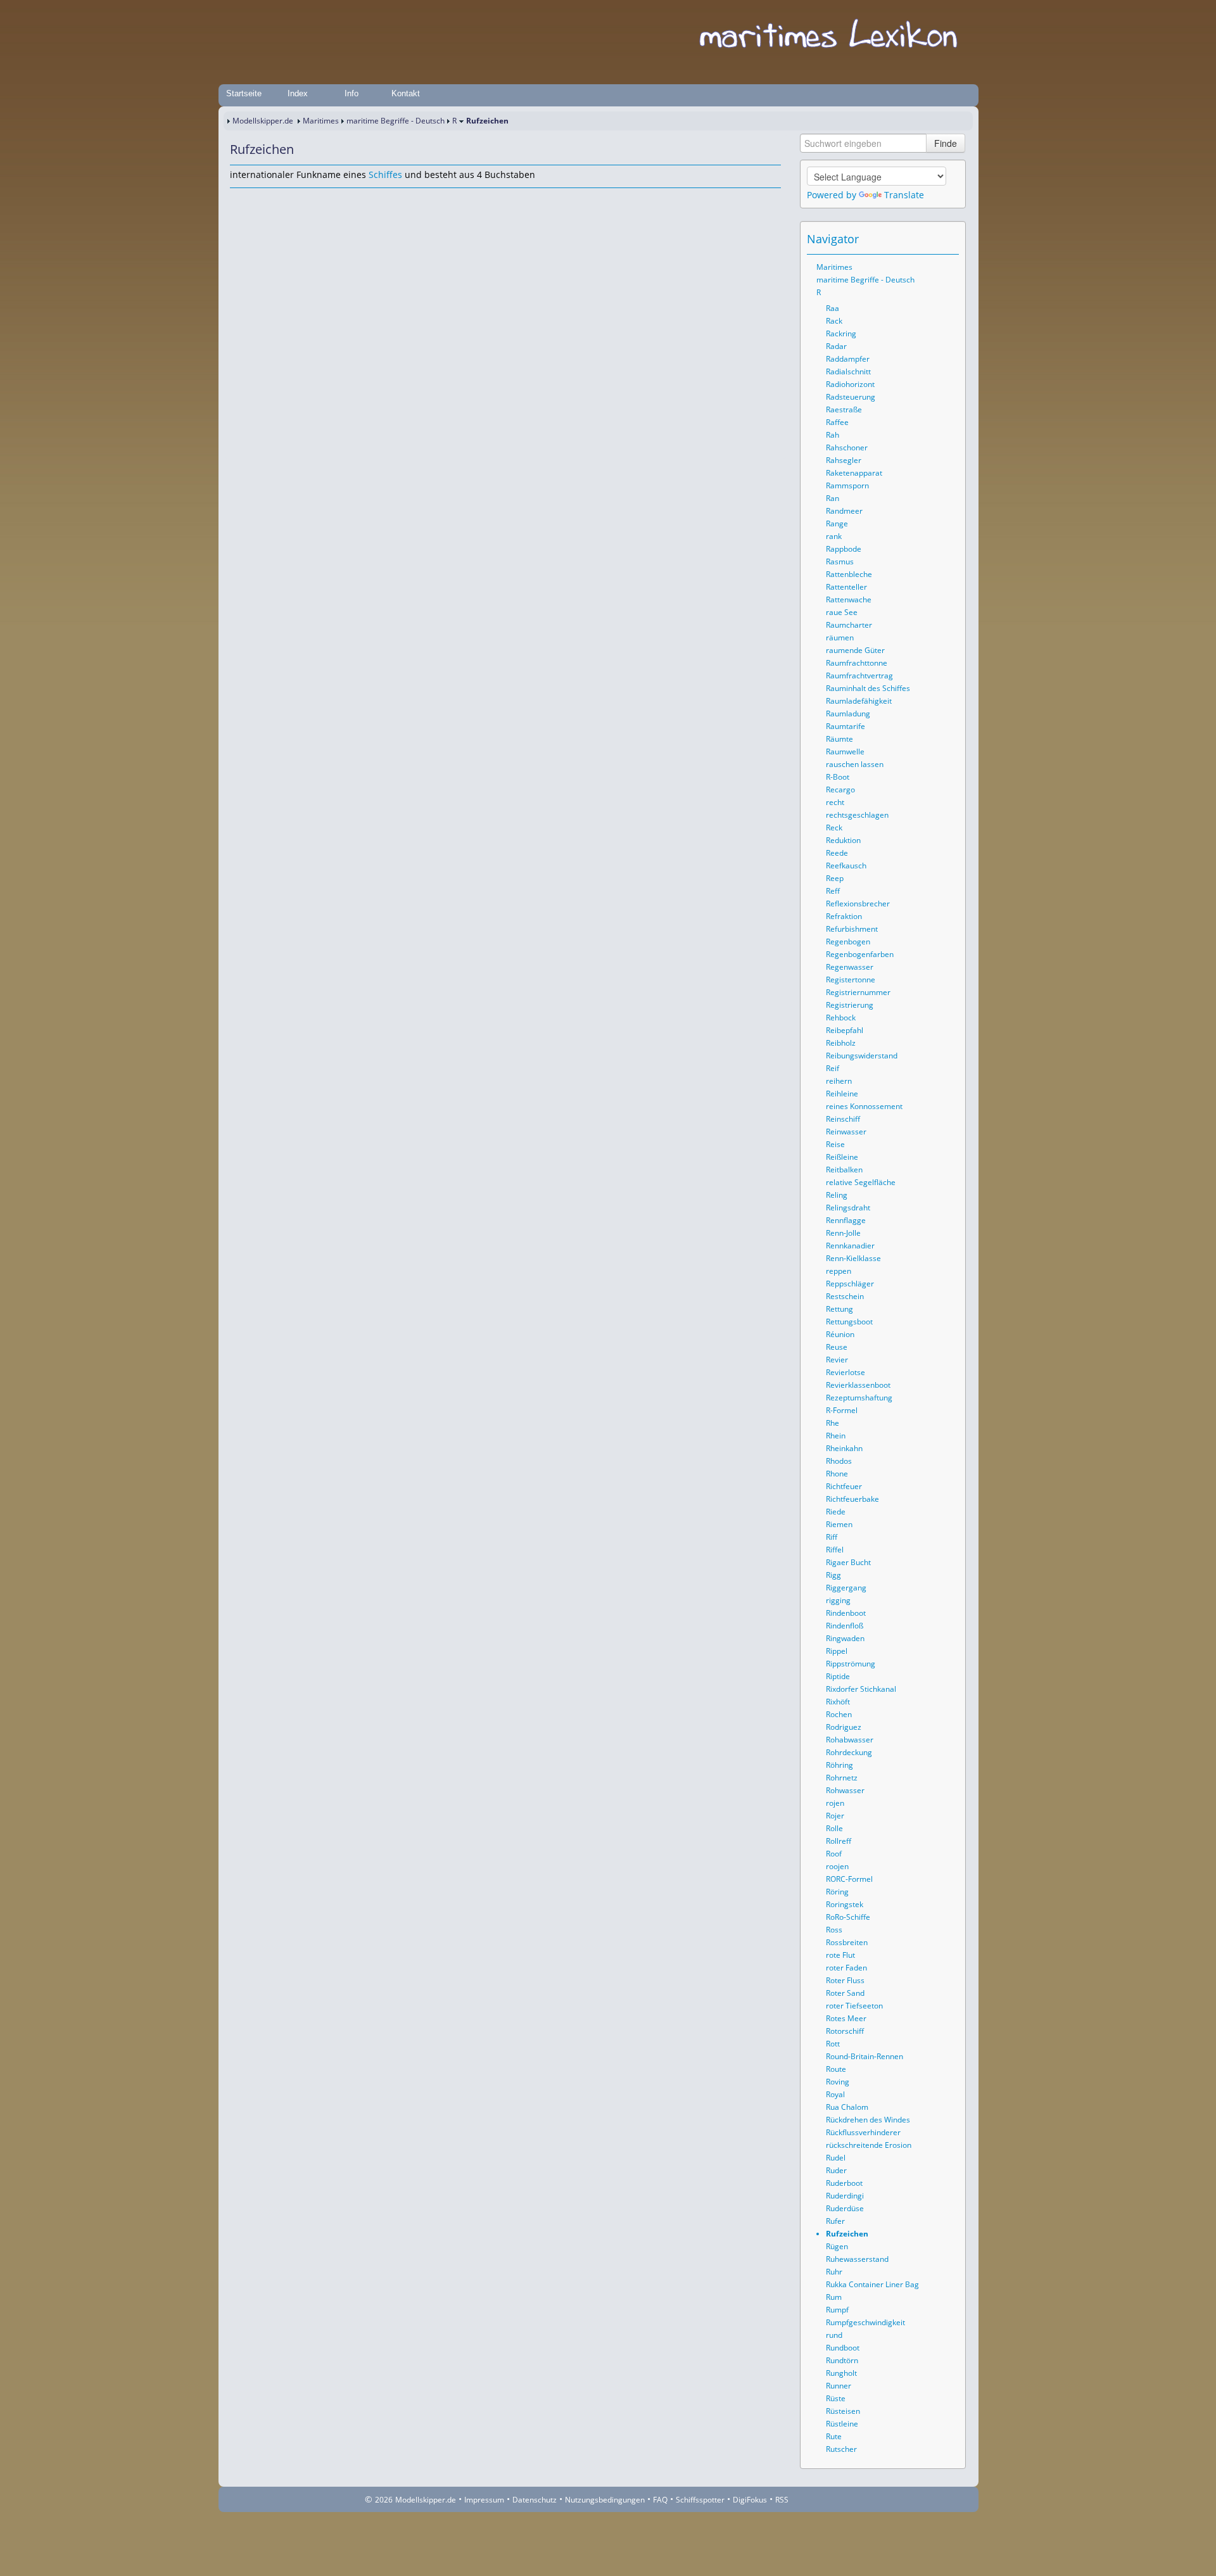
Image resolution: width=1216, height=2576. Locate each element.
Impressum (484, 2500)
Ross (834, 1930)
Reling (837, 1195)
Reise (835, 1144)
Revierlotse (845, 1372)
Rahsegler (844, 460)
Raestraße (844, 409)
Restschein (845, 1296)
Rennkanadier (850, 1246)
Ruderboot (844, 2183)
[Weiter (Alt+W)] (950, 239)
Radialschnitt (848, 371)
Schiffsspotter (700, 2500)
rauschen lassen (855, 764)
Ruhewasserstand (857, 2259)
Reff (833, 891)
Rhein (836, 1436)
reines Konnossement (864, 1106)
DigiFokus (750, 2500)
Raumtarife (845, 726)
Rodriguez (844, 1727)
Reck (834, 828)
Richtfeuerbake (852, 1499)
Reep (835, 878)
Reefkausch (846, 866)
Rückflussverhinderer (863, 2132)
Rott (833, 2044)
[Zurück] (256, 200)
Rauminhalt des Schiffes (868, 688)
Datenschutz (535, 2500)
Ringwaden (845, 1638)
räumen (840, 638)
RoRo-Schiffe (848, 1917)
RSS (782, 2500)
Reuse (837, 1347)
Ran (833, 498)
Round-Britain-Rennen (864, 2056)
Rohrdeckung (849, 1752)
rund (834, 2335)
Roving (838, 2082)
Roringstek (845, 1904)
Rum (834, 2297)
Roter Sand (845, 1993)
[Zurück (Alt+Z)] (932, 239)
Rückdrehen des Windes (868, 2120)
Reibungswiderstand (862, 1056)
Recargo (840, 790)
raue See (842, 612)
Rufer (835, 2221)
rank (834, 536)
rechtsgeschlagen (857, 815)
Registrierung (850, 1005)
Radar (836, 346)
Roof (834, 1854)
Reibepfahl (845, 1030)
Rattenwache (849, 600)
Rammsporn (847, 485)
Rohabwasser (850, 1740)
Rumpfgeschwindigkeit (865, 2322)
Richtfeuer (844, 1486)
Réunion (840, 1334)
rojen (835, 1803)
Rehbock (841, 1018)
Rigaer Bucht (848, 1562)
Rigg (833, 1575)
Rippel (837, 1651)
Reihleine (842, 1094)
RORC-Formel (849, 1879)
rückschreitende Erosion (869, 2145)
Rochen (839, 1714)
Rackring (841, 333)
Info (351, 93)
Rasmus (840, 562)
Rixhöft (838, 1702)
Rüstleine (842, 2424)
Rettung (839, 1309)
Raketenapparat (854, 473)
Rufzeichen (847, 2234)
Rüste (836, 2398)
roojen (837, 1866)
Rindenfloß (845, 1626)
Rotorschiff (845, 2031)
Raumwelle (845, 752)
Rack (834, 321)
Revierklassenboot (858, 1385)
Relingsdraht (848, 1208)
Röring (837, 1892)
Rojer (835, 1816)
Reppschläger (850, 1284)
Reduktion (843, 840)
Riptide (838, 1676)
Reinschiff (843, 1119)
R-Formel (842, 1410)
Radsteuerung (851, 397)
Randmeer (844, 511)
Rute (834, 2436)
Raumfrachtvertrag (859, 676)
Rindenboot (846, 1613)
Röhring (839, 1765)
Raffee (837, 422)
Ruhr (834, 2272)
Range (837, 523)
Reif (833, 1068)
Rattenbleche (849, 574)
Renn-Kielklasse (853, 1258)
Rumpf (837, 2310)
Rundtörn (842, 2360)
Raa (833, 308)
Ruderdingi (845, 2196)
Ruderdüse (845, 2208)
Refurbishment (852, 929)
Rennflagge (846, 1220)
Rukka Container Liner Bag (872, 2284)
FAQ (660, 2500)
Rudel (836, 2158)
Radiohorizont (850, 384)
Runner (839, 2386)
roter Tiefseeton (854, 2006)
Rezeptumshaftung (859, 1398)
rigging (838, 1600)
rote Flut (840, 1955)
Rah (833, 435)
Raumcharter (849, 625)
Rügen (837, 2246)
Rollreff (839, 1841)
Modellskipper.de (263, 121)
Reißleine (842, 1157)
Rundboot (843, 2348)
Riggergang (846, 1588)
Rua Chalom (847, 2107)
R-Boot (838, 777)
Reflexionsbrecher (858, 904)
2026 (384, 2500)
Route (836, 2069)
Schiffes (385, 174)
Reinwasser (846, 1132)
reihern (839, 1081)
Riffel (835, 1550)
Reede (837, 853)
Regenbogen (848, 942)
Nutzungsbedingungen (605, 2500)
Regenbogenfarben (860, 954)
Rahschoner (847, 447)
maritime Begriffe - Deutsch (396, 121)
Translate (904, 195)
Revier (837, 1360)
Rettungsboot (849, 1322)
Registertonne (851, 980)
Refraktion (844, 916)
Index (298, 93)
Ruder (836, 2170)
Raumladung (848, 714)
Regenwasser (850, 967)
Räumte (839, 739)
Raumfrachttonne (857, 663)
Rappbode (844, 549)
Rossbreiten (847, 1942)
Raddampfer (848, 359)
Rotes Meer (846, 2018)
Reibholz (841, 1043)
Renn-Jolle (843, 1233)
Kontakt (406, 93)
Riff (832, 1537)
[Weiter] (274, 200)
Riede (836, 1512)
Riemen (839, 1524)
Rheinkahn (844, 1448)
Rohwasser (845, 1790)
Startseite (244, 93)
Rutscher (841, 2449)
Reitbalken (844, 1170)
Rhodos (839, 1461)
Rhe (833, 1423)
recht (835, 802)
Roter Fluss (845, 1980)
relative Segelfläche (861, 1182)
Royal (835, 2094)
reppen (839, 1271)
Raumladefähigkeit (859, 701)
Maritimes (321, 121)
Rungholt (841, 2373)
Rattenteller (846, 587)
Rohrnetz (842, 1778)
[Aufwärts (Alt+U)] (915, 239)
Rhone (837, 1474)
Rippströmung (851, 1664)
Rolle (834, 1828)
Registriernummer (858, 992)
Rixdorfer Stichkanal (861, 1689)
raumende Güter (855, 650)
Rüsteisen (843, 2411)
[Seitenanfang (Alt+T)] (239, 200)
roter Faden (846, 1968)
